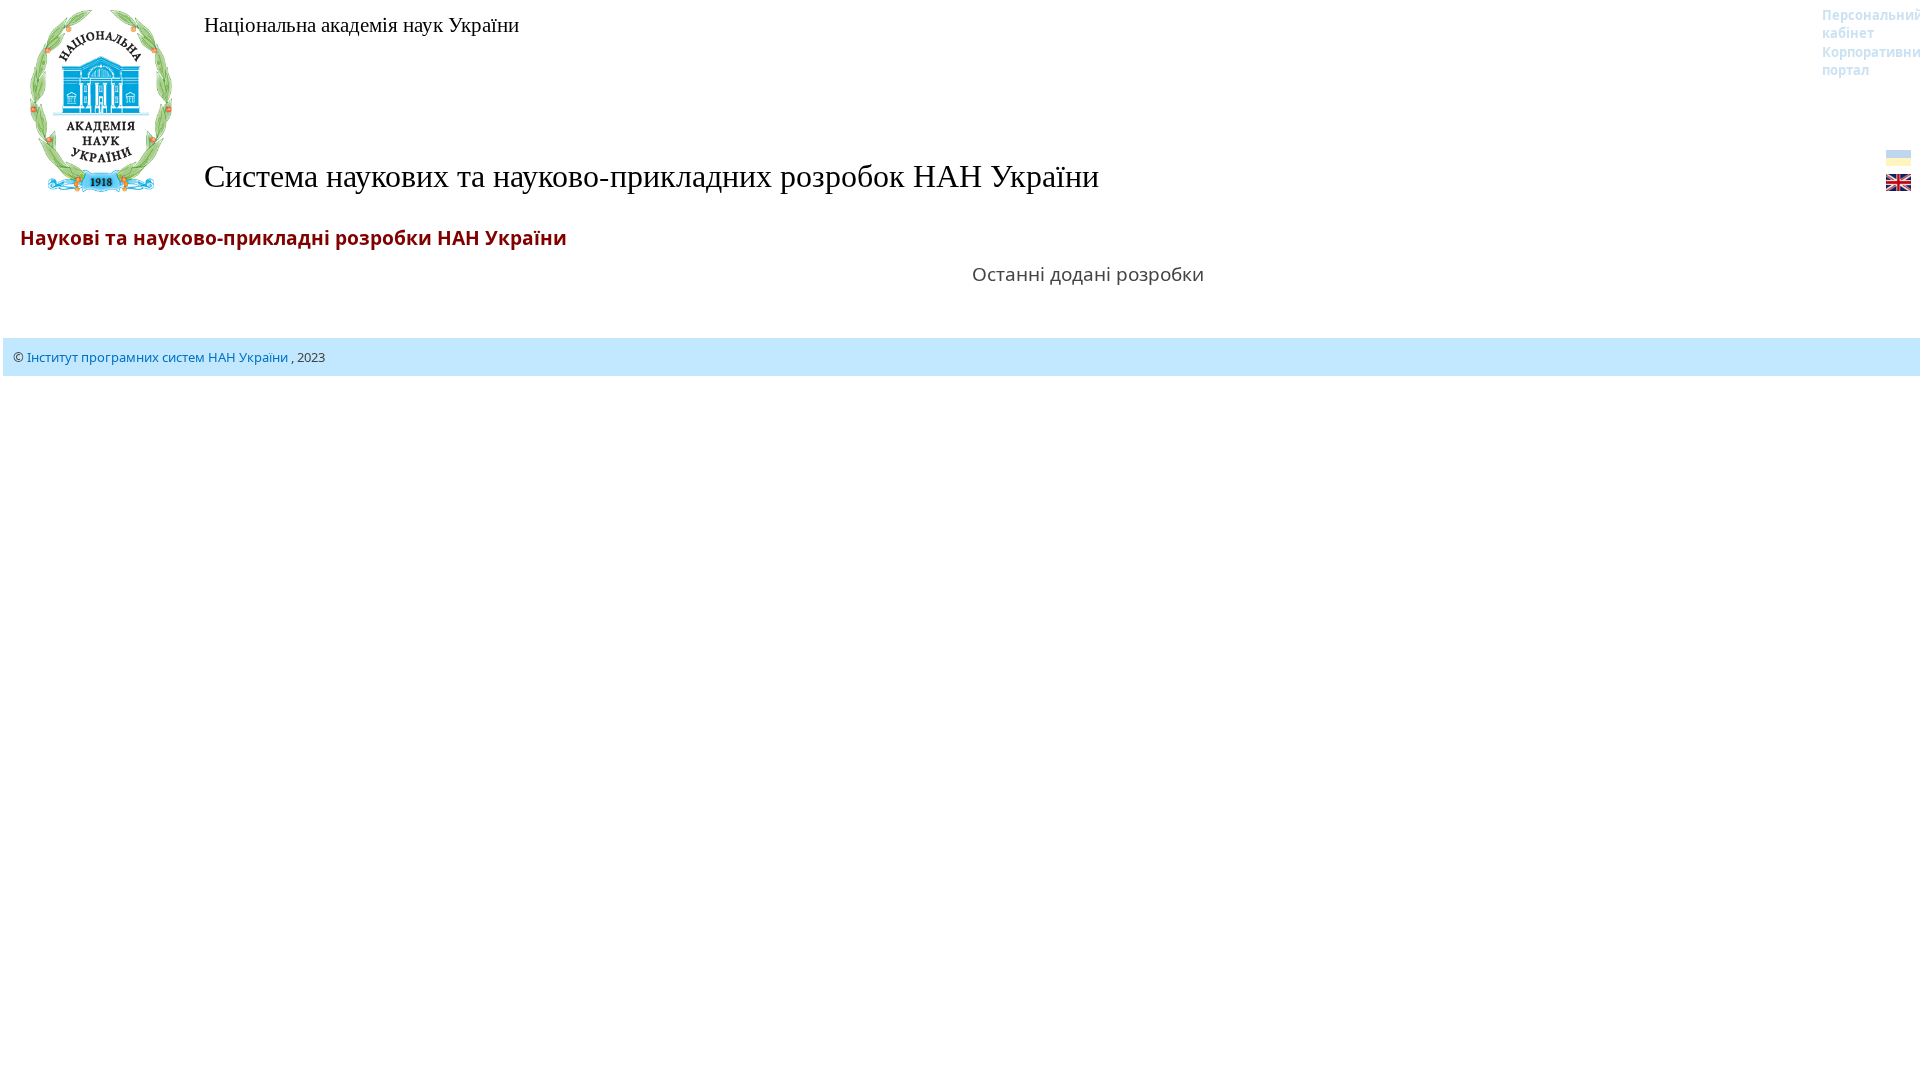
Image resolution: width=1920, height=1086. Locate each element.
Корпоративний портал (1859, 61)
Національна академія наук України (361, 24)
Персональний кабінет (1859, 24)
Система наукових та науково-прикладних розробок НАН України (651, 174)
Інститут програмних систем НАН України (159, 357)
